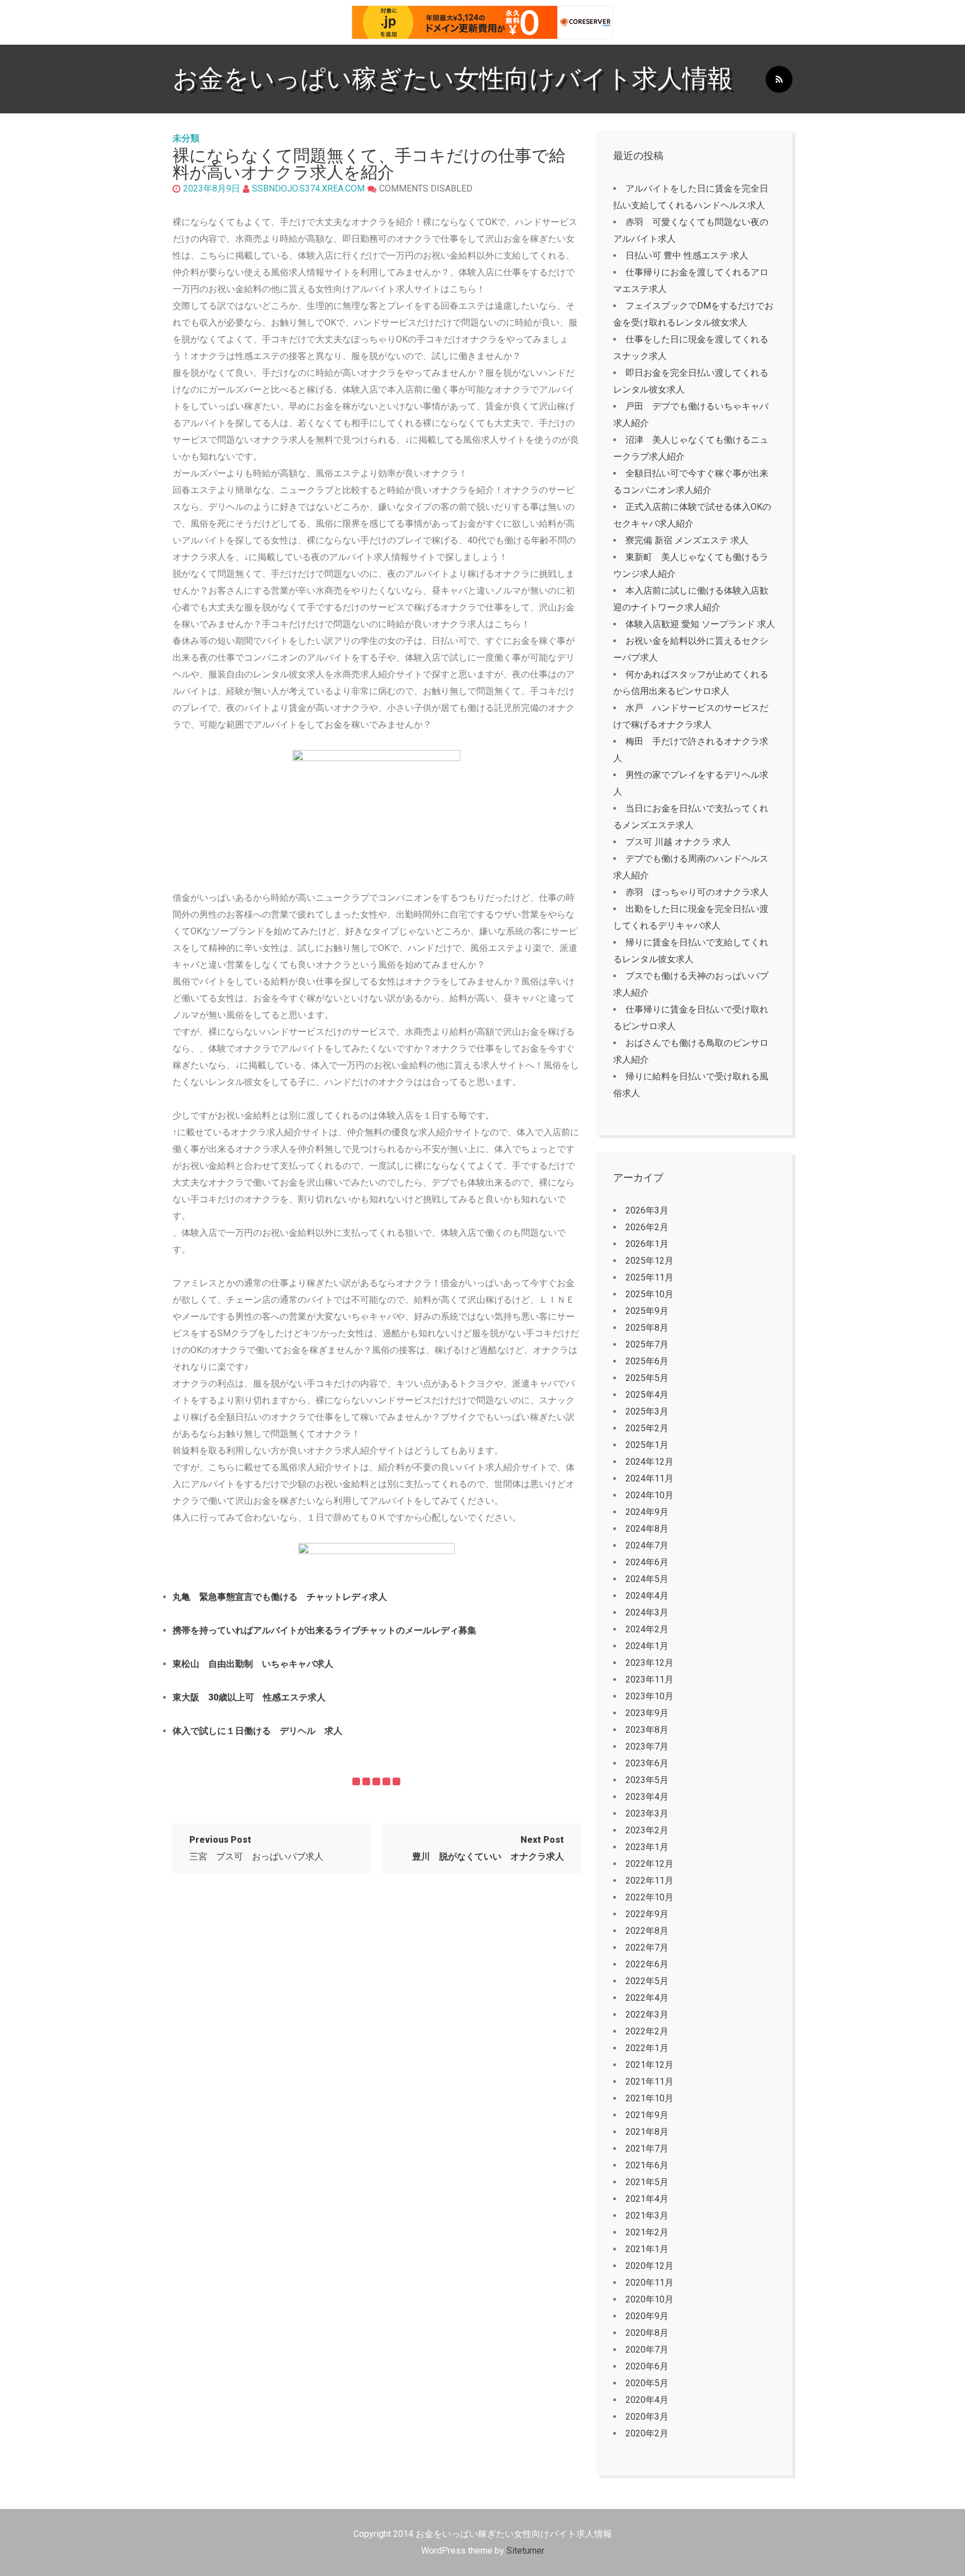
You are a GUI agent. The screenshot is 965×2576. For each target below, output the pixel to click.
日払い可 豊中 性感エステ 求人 (687, 255)
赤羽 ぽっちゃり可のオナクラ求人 (697, 892)
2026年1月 (647, 1244)
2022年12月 (649, 1864)
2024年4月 (647, 1596)
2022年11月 (649, 1880)
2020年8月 (647, 2333)
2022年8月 (647, 1931)
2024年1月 (647, 1646)
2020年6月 (647, 2366)
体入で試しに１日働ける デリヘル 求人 (257, 1731)
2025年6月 (647, 1361)
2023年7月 (647, 1746)
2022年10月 (649, 1897)
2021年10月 (649, 2098)
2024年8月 (647, 1529)
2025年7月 (647, 1344)
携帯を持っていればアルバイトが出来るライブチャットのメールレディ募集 (324, 1630)
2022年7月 (647, 1947)
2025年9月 (647, 1311)
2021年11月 (649, 2082)
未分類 (186, 138)
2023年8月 (647, 1730)
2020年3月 (647, 2417)
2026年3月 (647, 1210)
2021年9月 (647, 2115)
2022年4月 (647, 1998)
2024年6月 (647, 1562)
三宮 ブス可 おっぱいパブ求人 (256, 1848)
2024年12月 (649, 1462)
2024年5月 (647, 1579)
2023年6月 (647, 1763)
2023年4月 (647, 1797)
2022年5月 (647, 1981)
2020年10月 (649, 2299)
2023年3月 (647, 1813)
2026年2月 (647, 1227)
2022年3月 (647, 2015)
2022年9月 (647, 1914)
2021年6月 (647, 2165)
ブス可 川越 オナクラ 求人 (678, 842)
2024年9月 (647, 1512)
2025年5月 (647, 1378)
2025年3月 (647, 1411)
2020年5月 (647, 2383)
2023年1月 (647, 1847)
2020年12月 (649, 2266)
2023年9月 (647, 1713)
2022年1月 (647, 2048)
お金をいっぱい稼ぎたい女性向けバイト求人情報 (453, 78)
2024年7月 (647, 1545)
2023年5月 (647, 1780)
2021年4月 (647, 2199)
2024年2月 (647, 1629)
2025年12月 (649, 1261)
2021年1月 (647, 2249)
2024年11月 (649, 1478)
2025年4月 (647, 1395)
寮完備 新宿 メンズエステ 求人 (687, 540)
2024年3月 (647, 1612)
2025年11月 (649, 1277)
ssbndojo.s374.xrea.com (308, 188)
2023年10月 (649, 1696)
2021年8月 (647, 2132)
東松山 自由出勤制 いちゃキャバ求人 (253, 1664)
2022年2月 (647, 2031)
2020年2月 (647, 2433)
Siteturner (526, 2551)
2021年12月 (649, 2065)
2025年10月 (649, 1294)
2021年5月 (647, 2182)
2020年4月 (647, 2400)
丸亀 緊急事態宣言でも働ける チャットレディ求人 (280, 1597)
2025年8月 (647, 1328)
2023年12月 (649, 1663)
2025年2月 (647, 1428)
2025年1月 (647, 1445)
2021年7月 (647, 2149)
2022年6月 (647, 1964)
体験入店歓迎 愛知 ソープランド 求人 (700, 624)
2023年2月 (647, 1830)
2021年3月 (647, 2216)
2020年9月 (647, 2316)
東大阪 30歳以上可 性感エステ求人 (249, 1697)
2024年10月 (649, 1495)
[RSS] (779, 80)
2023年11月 (649, 1679)
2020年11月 (649, 2283)
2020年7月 (647, 2350)
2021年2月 (647, 2232)
